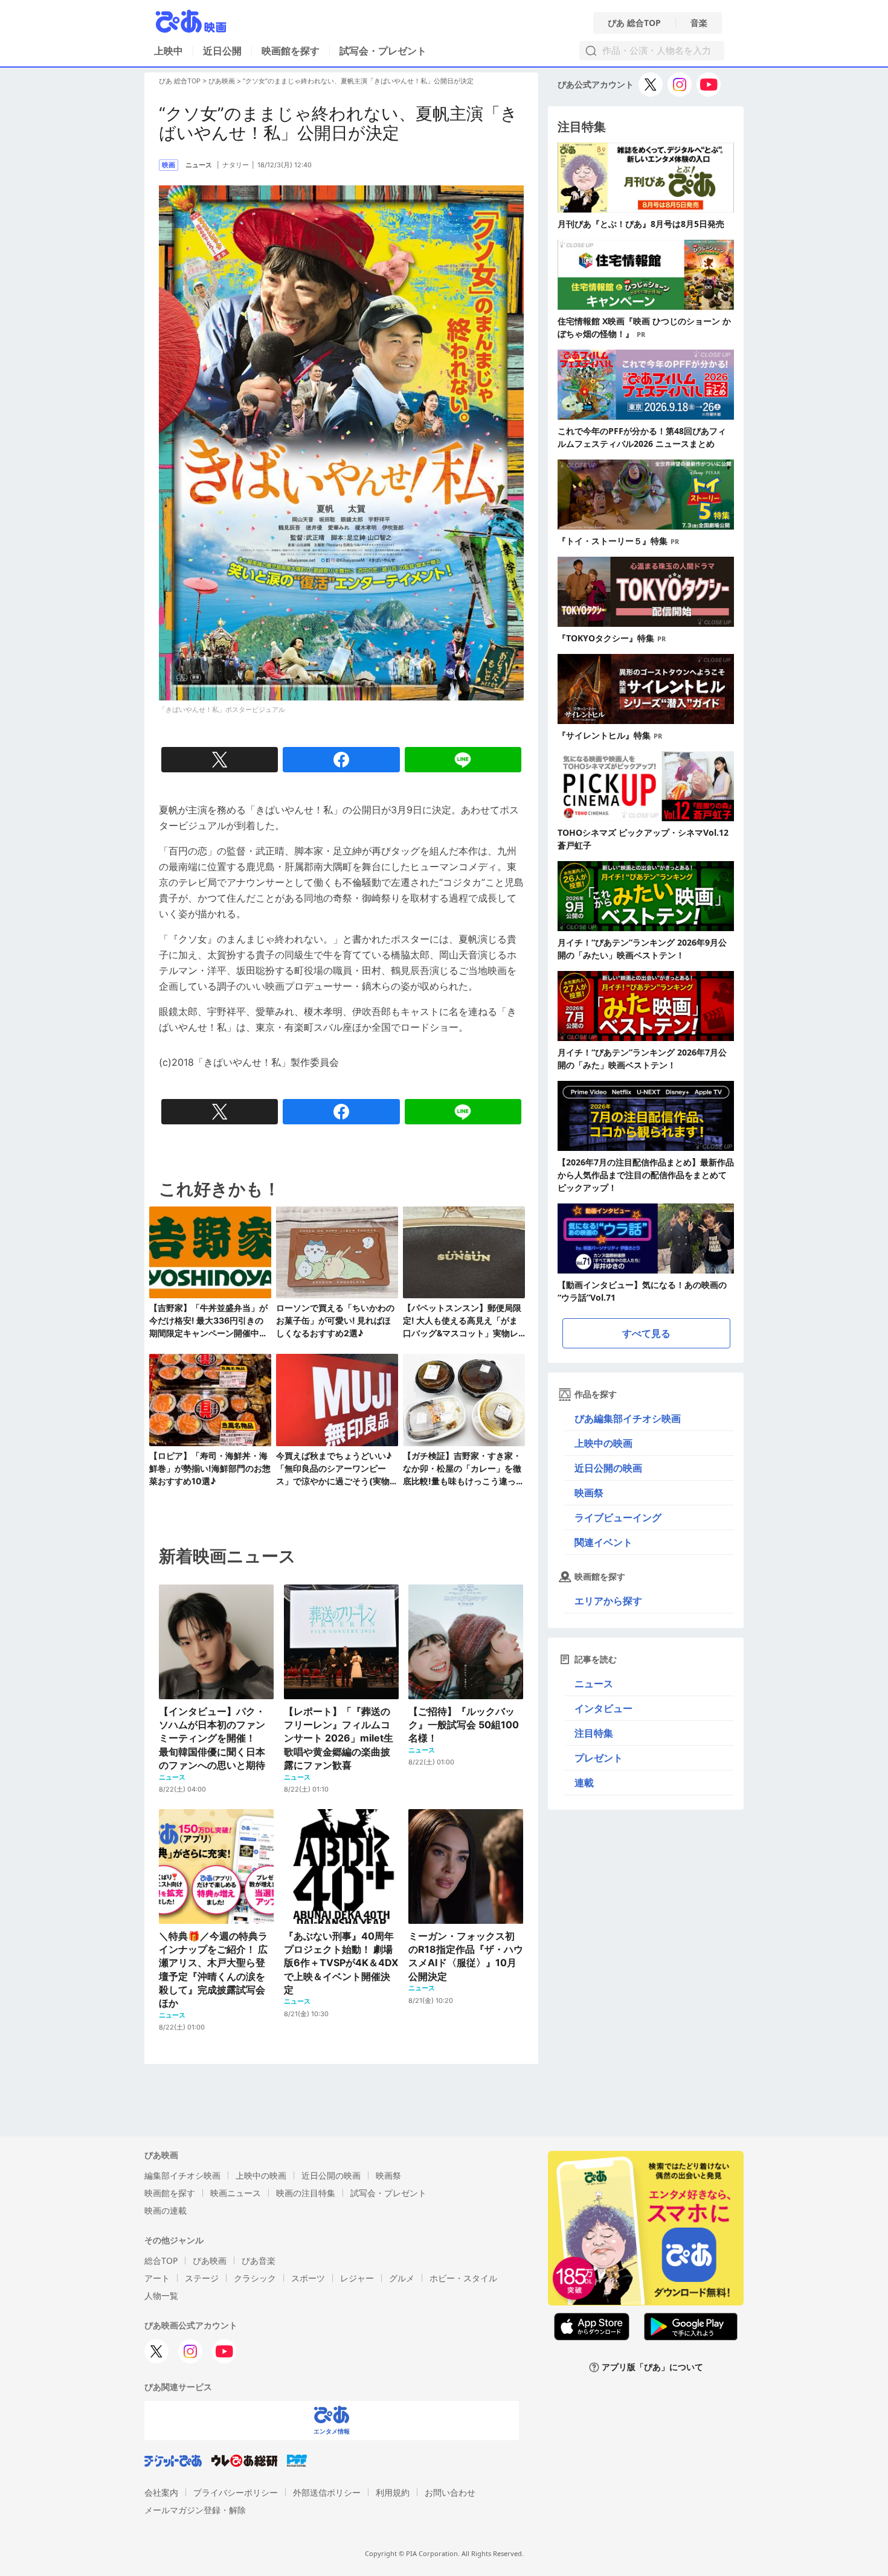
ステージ (202, 2278)
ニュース (594, 1684)
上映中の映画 (603, 1443)
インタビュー (603, 1708)
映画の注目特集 (306, 2193)
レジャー (357, 2278)
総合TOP (161, 2260)
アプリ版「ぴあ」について (652, 2367)
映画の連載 (166, 2210)
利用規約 (393, 2492)
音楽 (699, 23)
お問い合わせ (450, 2492)
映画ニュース (236, 2193)
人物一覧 (161, 2296)
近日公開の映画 (608, 1468)
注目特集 (594, 1733)
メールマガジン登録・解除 (195, 2510)
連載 (584, 1783)
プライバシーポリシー (236, 2492)
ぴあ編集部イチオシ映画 (628, 1418)
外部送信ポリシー (327, 2492)
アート (157, 2278)
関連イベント (603, 1542)
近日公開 (222, 51)
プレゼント (599, 1758)
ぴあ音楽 (259, 2260)
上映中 (169, 51)
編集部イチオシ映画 (182, 2175)
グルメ (402, 2278)
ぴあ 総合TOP (634, 23)
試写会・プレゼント (383, 51)
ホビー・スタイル (463, 2278)
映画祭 (589, 1493)
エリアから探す (608, 1601)
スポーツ (308, 2278)
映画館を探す (291, 51)
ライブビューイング (618, 1517)
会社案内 (161, 2492)
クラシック (255, 2278)
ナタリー (236, 165)
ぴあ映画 (222, 81)
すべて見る (646, 1333)
